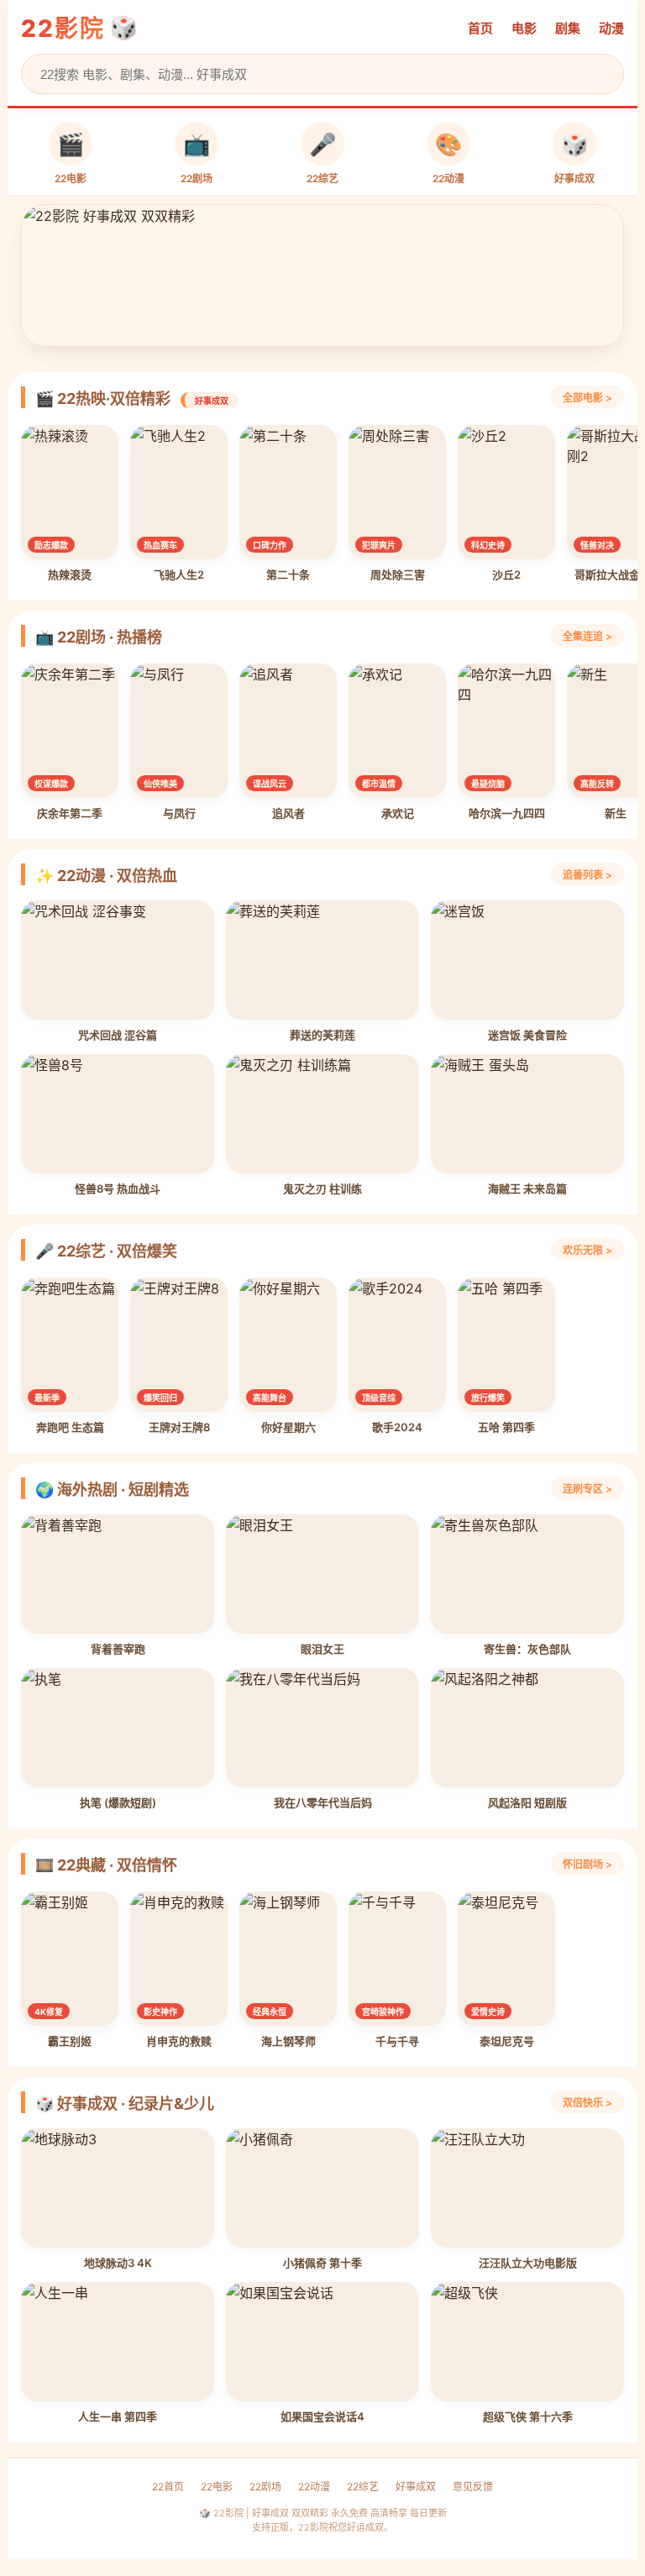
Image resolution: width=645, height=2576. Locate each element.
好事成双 (416, 2487)
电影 (524, 28)
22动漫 (314, 2487)
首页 (480, 28)
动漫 (611, 28)
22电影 (217, 2487)
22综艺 (363, 2487)
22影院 (63, 29)
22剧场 (265, 2487)
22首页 (168, 2487)
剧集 (568, 28)
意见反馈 (473, 2487)
